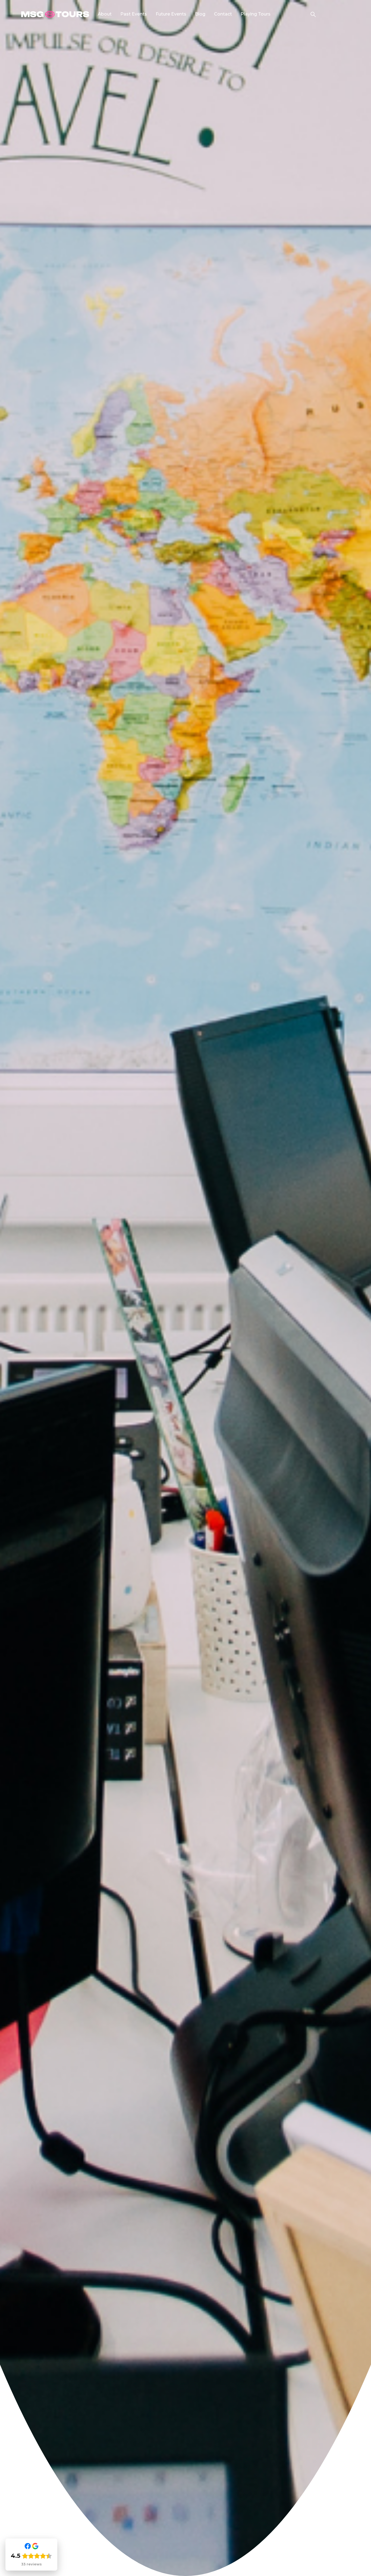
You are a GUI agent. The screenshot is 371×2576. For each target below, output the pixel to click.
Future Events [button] (171, 14)
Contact (223, 14)
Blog (200, 14)
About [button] (105, 14)
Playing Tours (256, 14)
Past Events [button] (134, 14)
